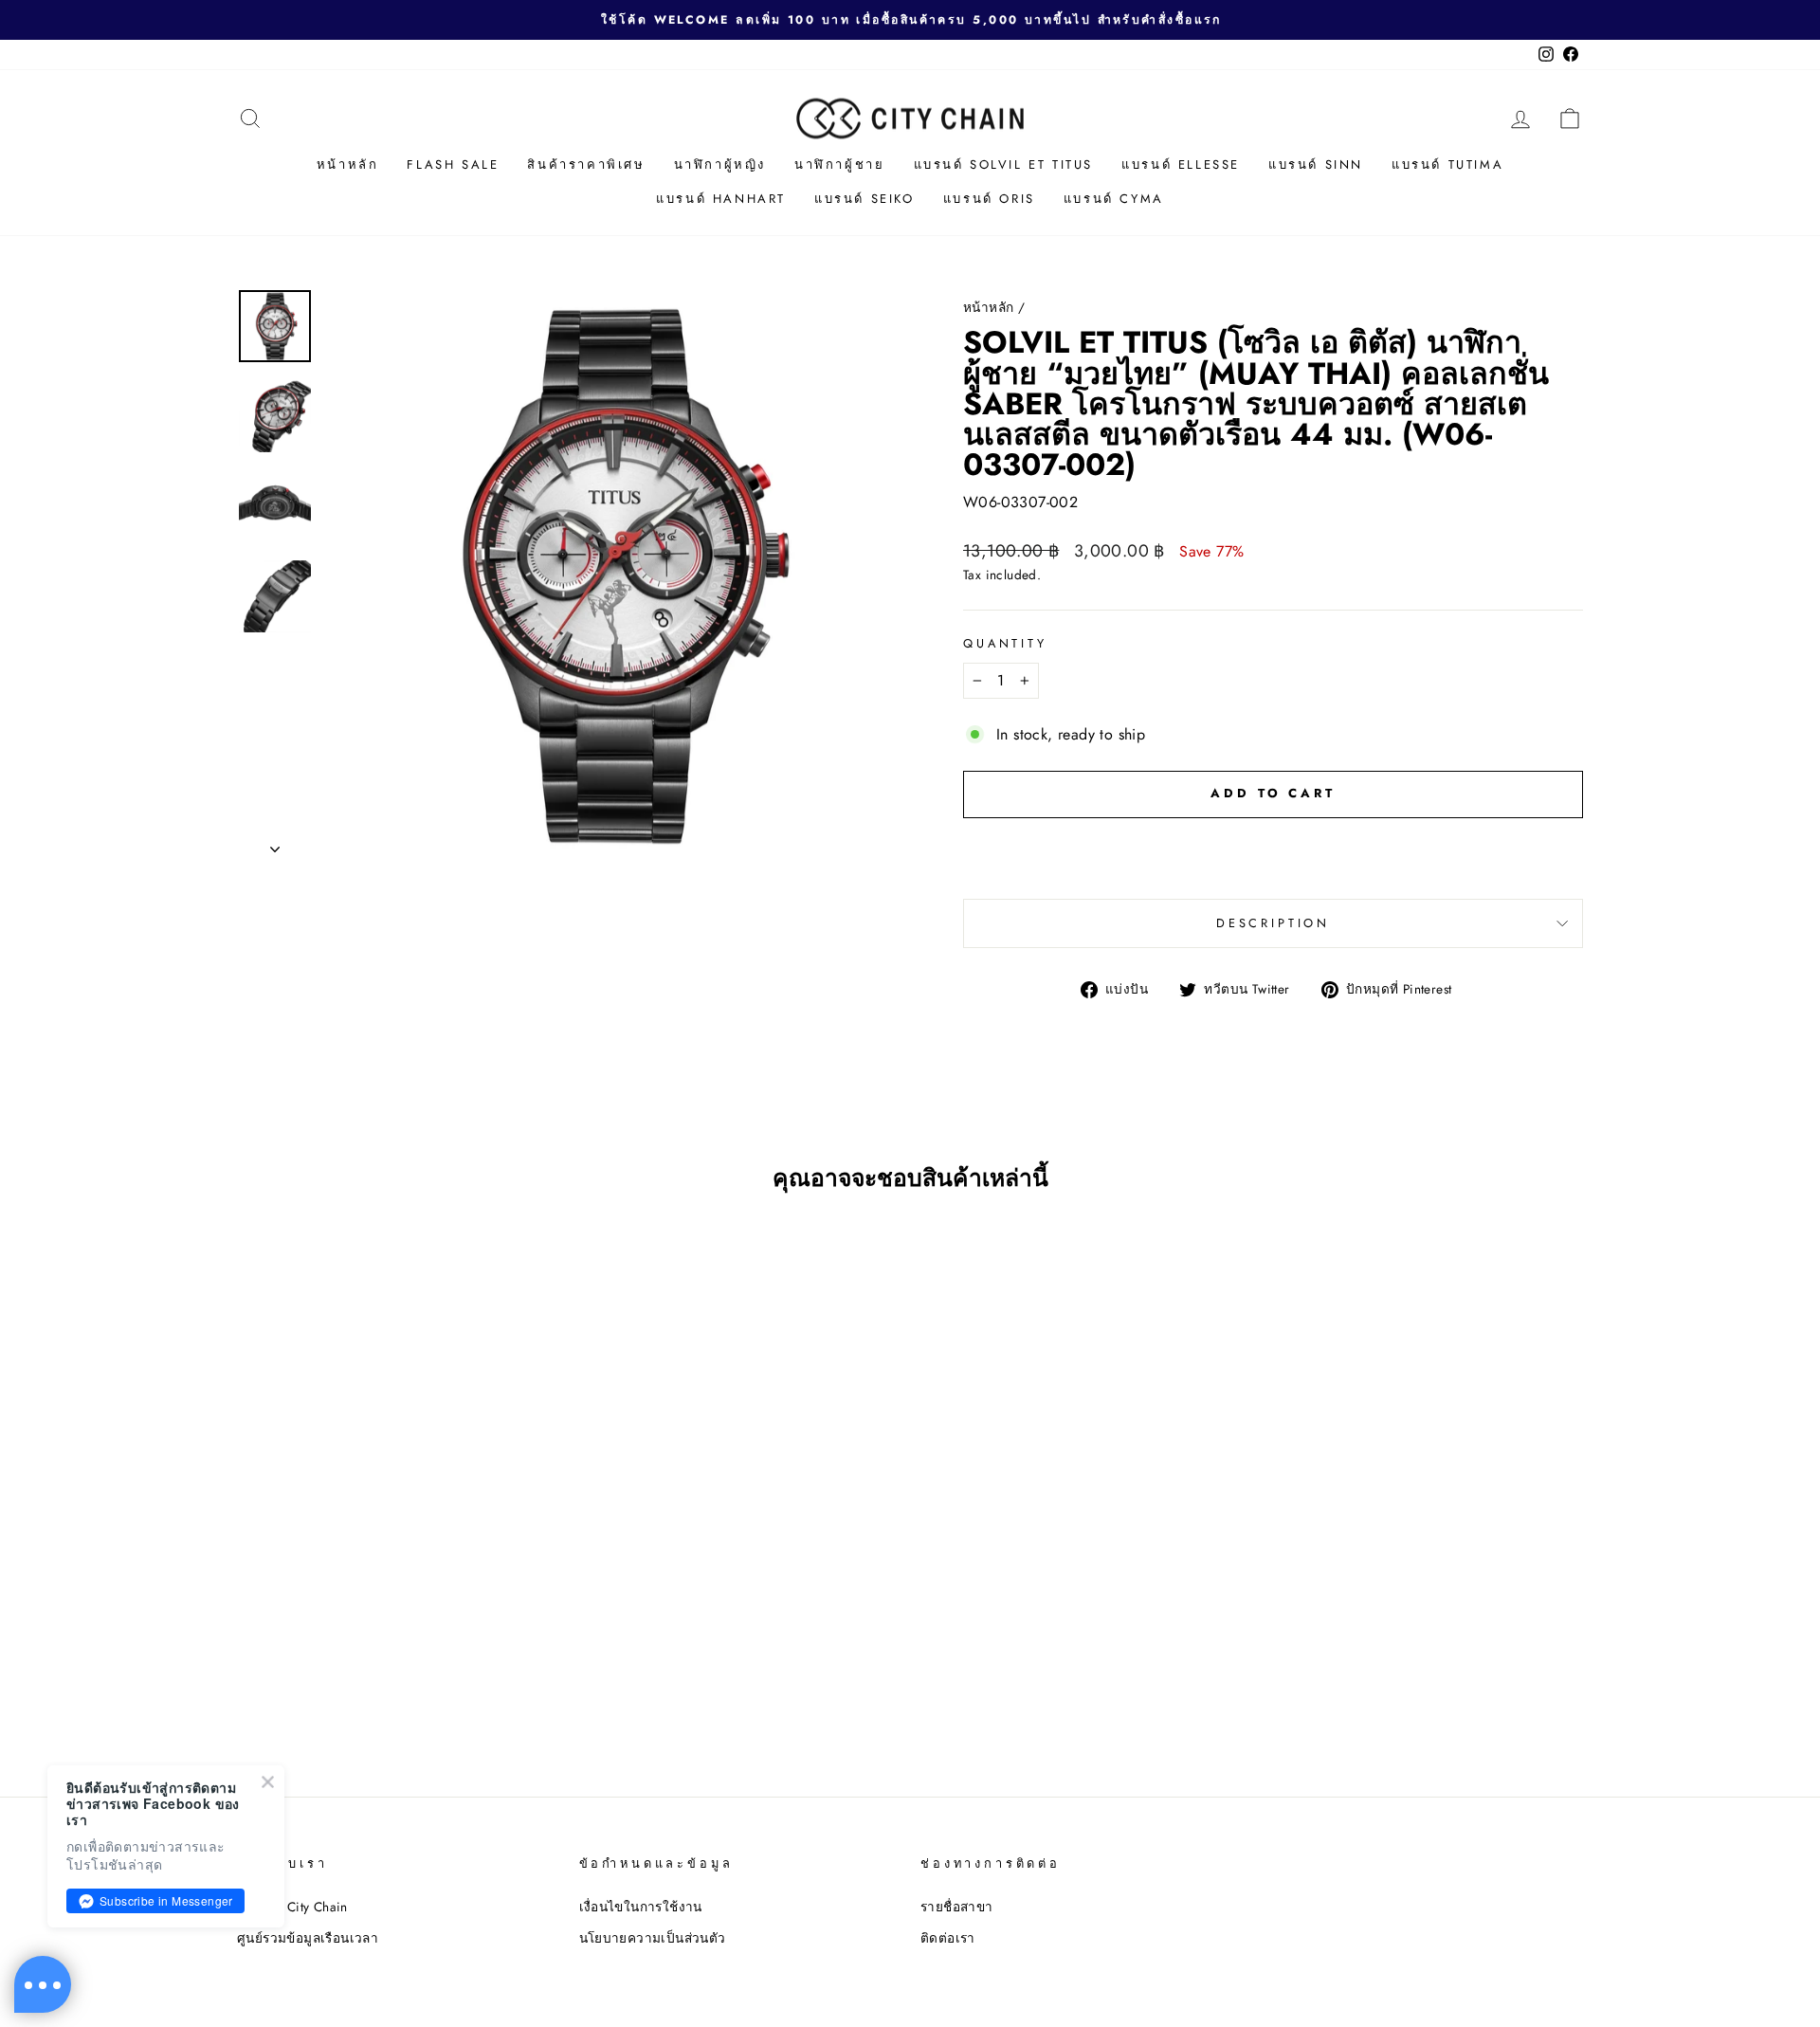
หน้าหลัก (348, 164)
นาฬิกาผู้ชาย (839, 164)
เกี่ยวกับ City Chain (292, 1907)
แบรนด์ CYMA (1114, 199)
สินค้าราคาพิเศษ (586, 164)
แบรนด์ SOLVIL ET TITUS (1004, 164)
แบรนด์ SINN (1316, 164)
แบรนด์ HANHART (721, 199)
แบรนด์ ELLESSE (1181, 164)
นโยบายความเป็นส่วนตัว (653, 1938)
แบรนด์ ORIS (989, 199)
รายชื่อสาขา (957, 1907)
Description (1273, 923)
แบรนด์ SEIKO (864, 199)
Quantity (1005, 643)
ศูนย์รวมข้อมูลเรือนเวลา (308, 1938)
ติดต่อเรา (948, 1938)
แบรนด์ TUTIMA (1447, 164)
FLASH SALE (453, 164)
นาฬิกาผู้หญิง (720, 164)
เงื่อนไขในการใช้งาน (641, 1907)
